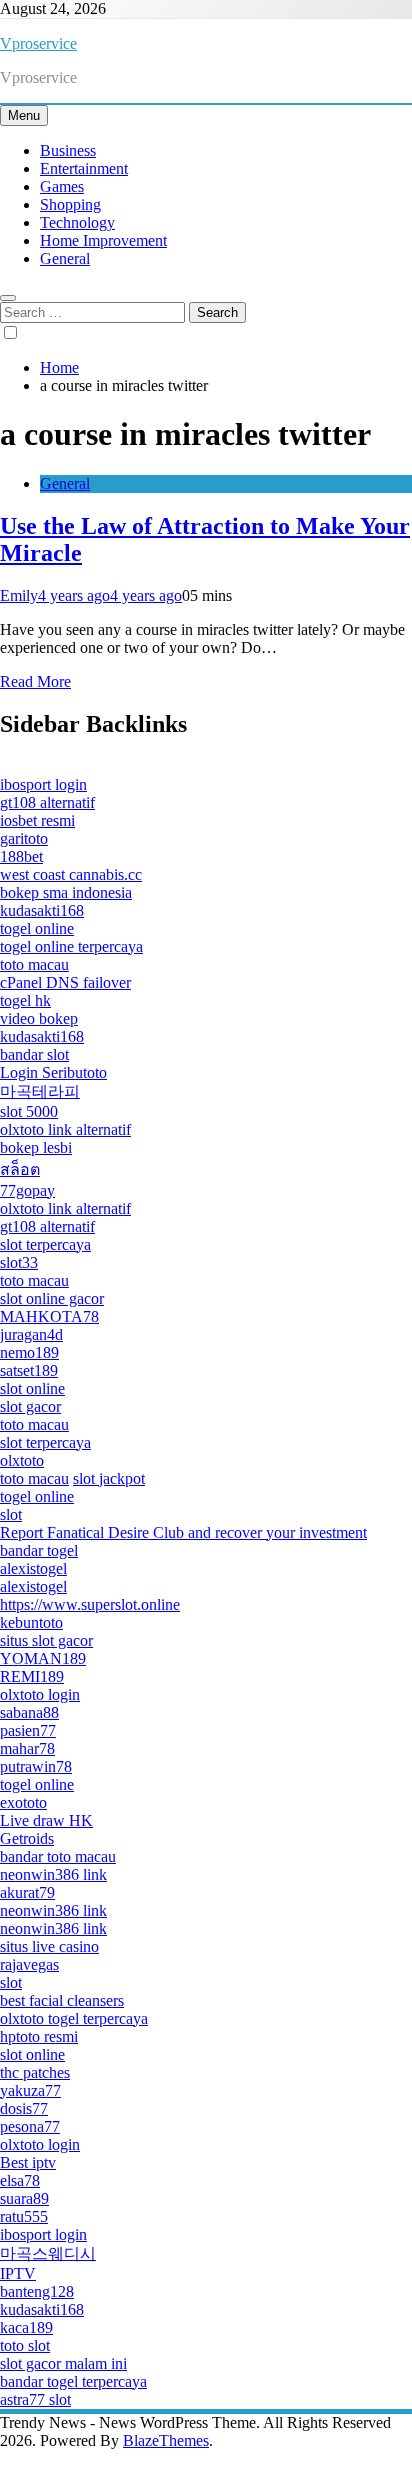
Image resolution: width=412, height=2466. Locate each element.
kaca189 (26, 2327)
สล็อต (20, 1169)
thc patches (35, 2072)
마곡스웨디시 (48, 2253)
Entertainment (84, 168)
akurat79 (27, 1892)
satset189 (29, 1370)
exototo (23, 1802)
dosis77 (24, 2108)
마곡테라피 (40, 1091)
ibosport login (43, 784)
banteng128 (37, 2291)
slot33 (19, 1262)
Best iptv (28, 2162)
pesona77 (30, 2126)
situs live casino (49, 1946)
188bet (21, 856)
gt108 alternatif (47, 802)
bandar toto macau (58, 1856)
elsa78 (20, 2180)
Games (62, 186)
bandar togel (39, 1550)
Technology (77, 222)
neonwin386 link (53, 1874)
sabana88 (29, 1712)
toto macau (34, 964)
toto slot (25, 2345)
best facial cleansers (62, 2000)
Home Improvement (103, 240)
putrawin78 (36, 1766)
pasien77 (28, 1730)
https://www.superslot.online (90, 1604)
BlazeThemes (166, 2440)
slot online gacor (52, 1298)
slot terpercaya (45, 1244)
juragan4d (31, 1334)
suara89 (24, 2198)
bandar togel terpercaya (73, 2381)
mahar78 (27, 1748)
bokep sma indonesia (66, 892)
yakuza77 (30, 2090)
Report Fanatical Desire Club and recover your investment (183, 1532)
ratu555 (24, 2216)
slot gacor (30, 1406)
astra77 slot (35, 2399)
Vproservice (38, 43)
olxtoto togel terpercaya (74, 2018)
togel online (37, 928)
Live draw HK (46, 1820)
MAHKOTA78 (49, 1316)
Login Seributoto (53, 1072)
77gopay (27, 1190)
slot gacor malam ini (63, 2363)
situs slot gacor (46, 1640)
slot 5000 (29, 1111)
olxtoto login (40, 1694)
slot (11, 1514)
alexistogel (33, 1568)
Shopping (70, 204)
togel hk (25, 1000)
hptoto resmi (39, 2036)
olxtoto (22, 1460)
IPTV (18, 2273)
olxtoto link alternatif (65, 1129)
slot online (32, 1388)
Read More (35, 681)
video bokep (39, 1018)
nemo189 (29, 1352)
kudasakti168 (42, 910)
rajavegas (29, 1964)
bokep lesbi (36, 1147)
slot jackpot (109, 1478)
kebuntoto (31, 1622)
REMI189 (32, 1676)
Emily (19, 595)
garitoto (24, 838)
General (65, 258)
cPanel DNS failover (65, 982)
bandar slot (34, 1054)
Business (68, 150)
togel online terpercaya (71, 946)
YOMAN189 (43, 1658)
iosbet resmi (37, 820)
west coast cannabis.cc (71, 874)
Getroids (27, 1838)
